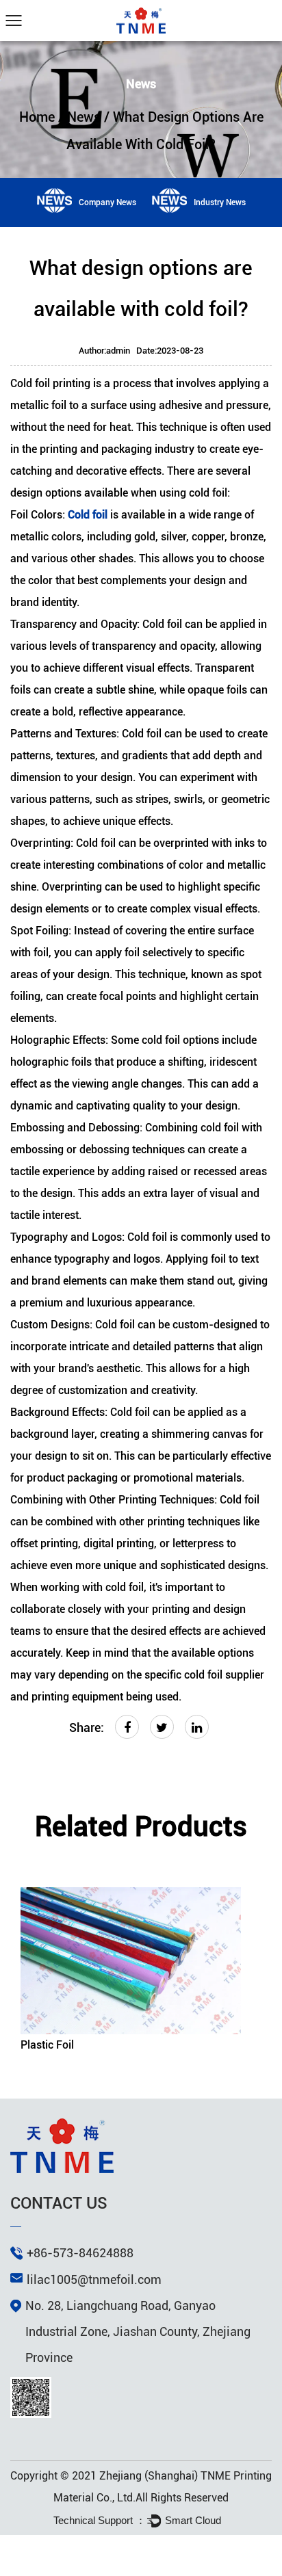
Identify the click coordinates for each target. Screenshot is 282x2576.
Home (37, 117)
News (84, 117)
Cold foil (89, 515)
